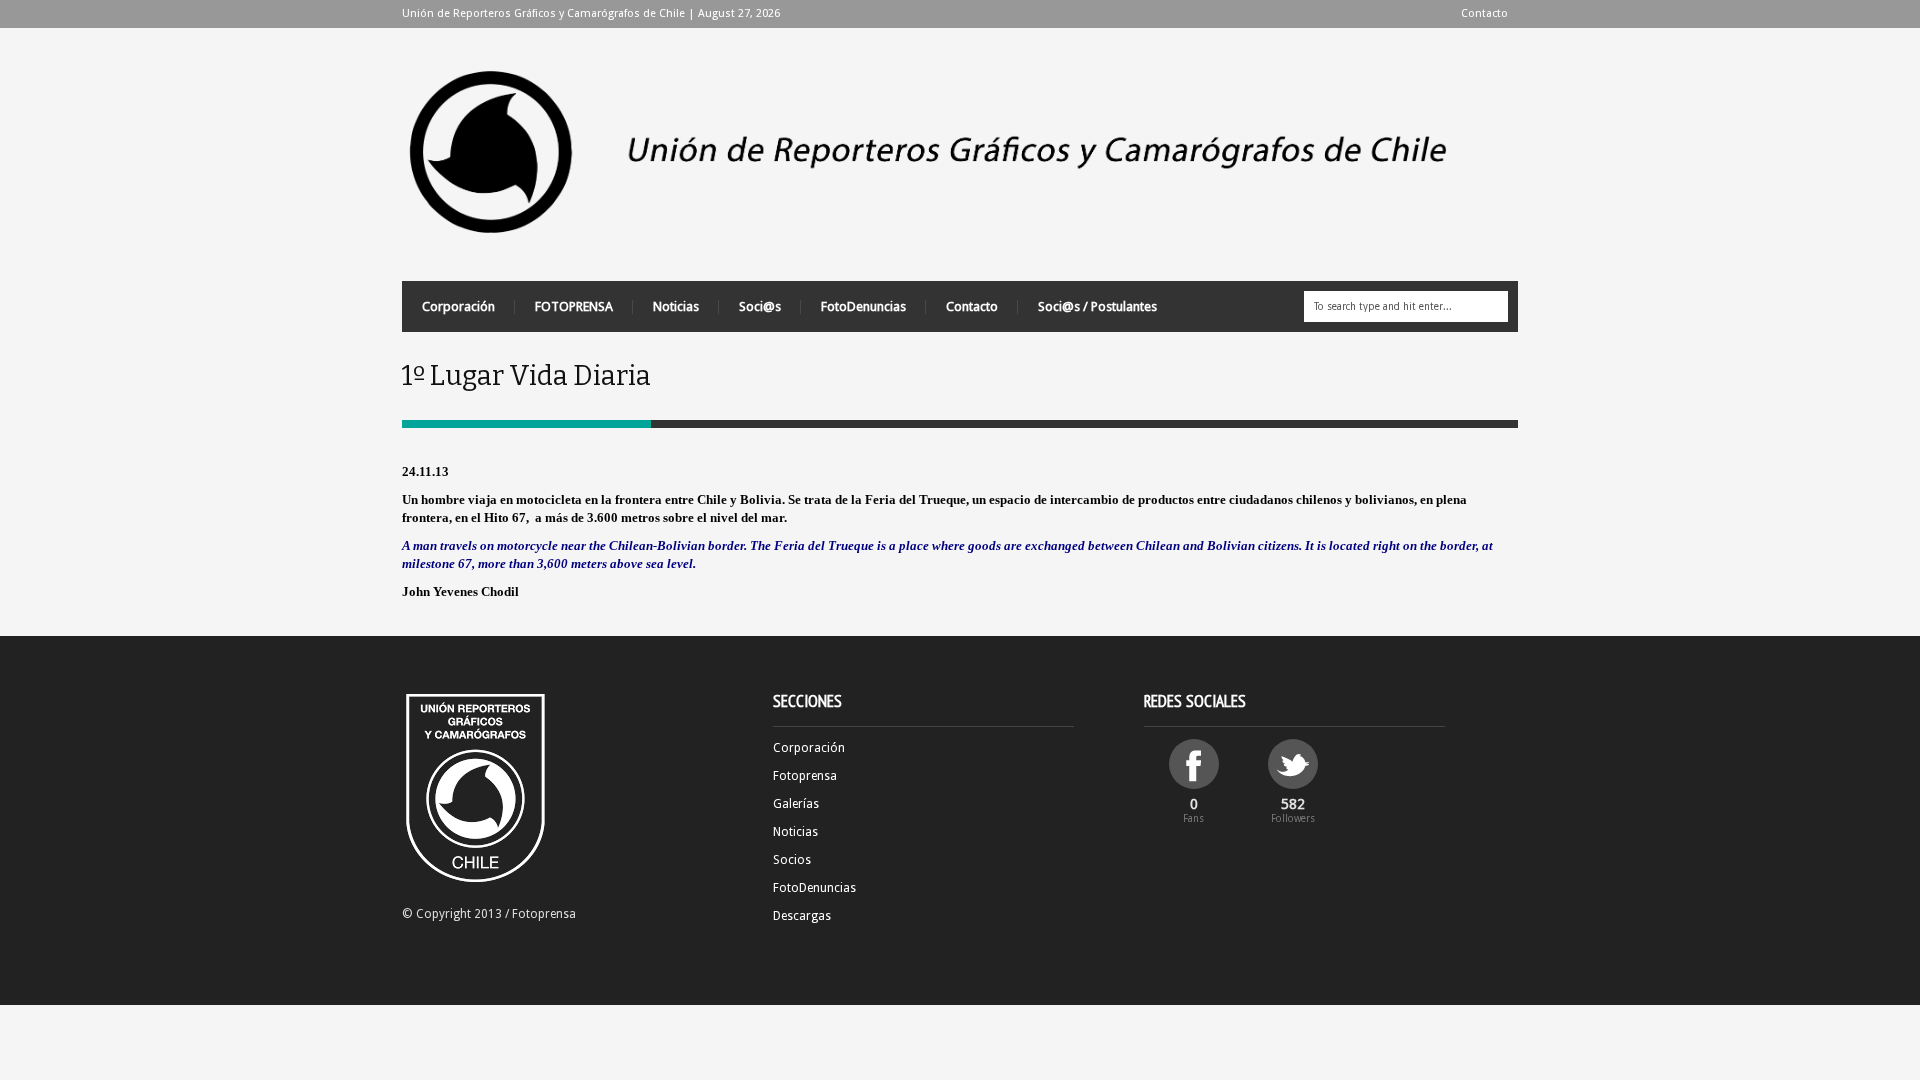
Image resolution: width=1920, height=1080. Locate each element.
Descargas (802, 916)
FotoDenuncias (863, 306)
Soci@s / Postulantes (1097, 306)
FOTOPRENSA (574, 306)
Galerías (796, 804)
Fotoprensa (805, 776)
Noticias (676, 306)
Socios (792, 860)
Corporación (458, 306)
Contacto (1484, 13)
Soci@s (760, 306)
